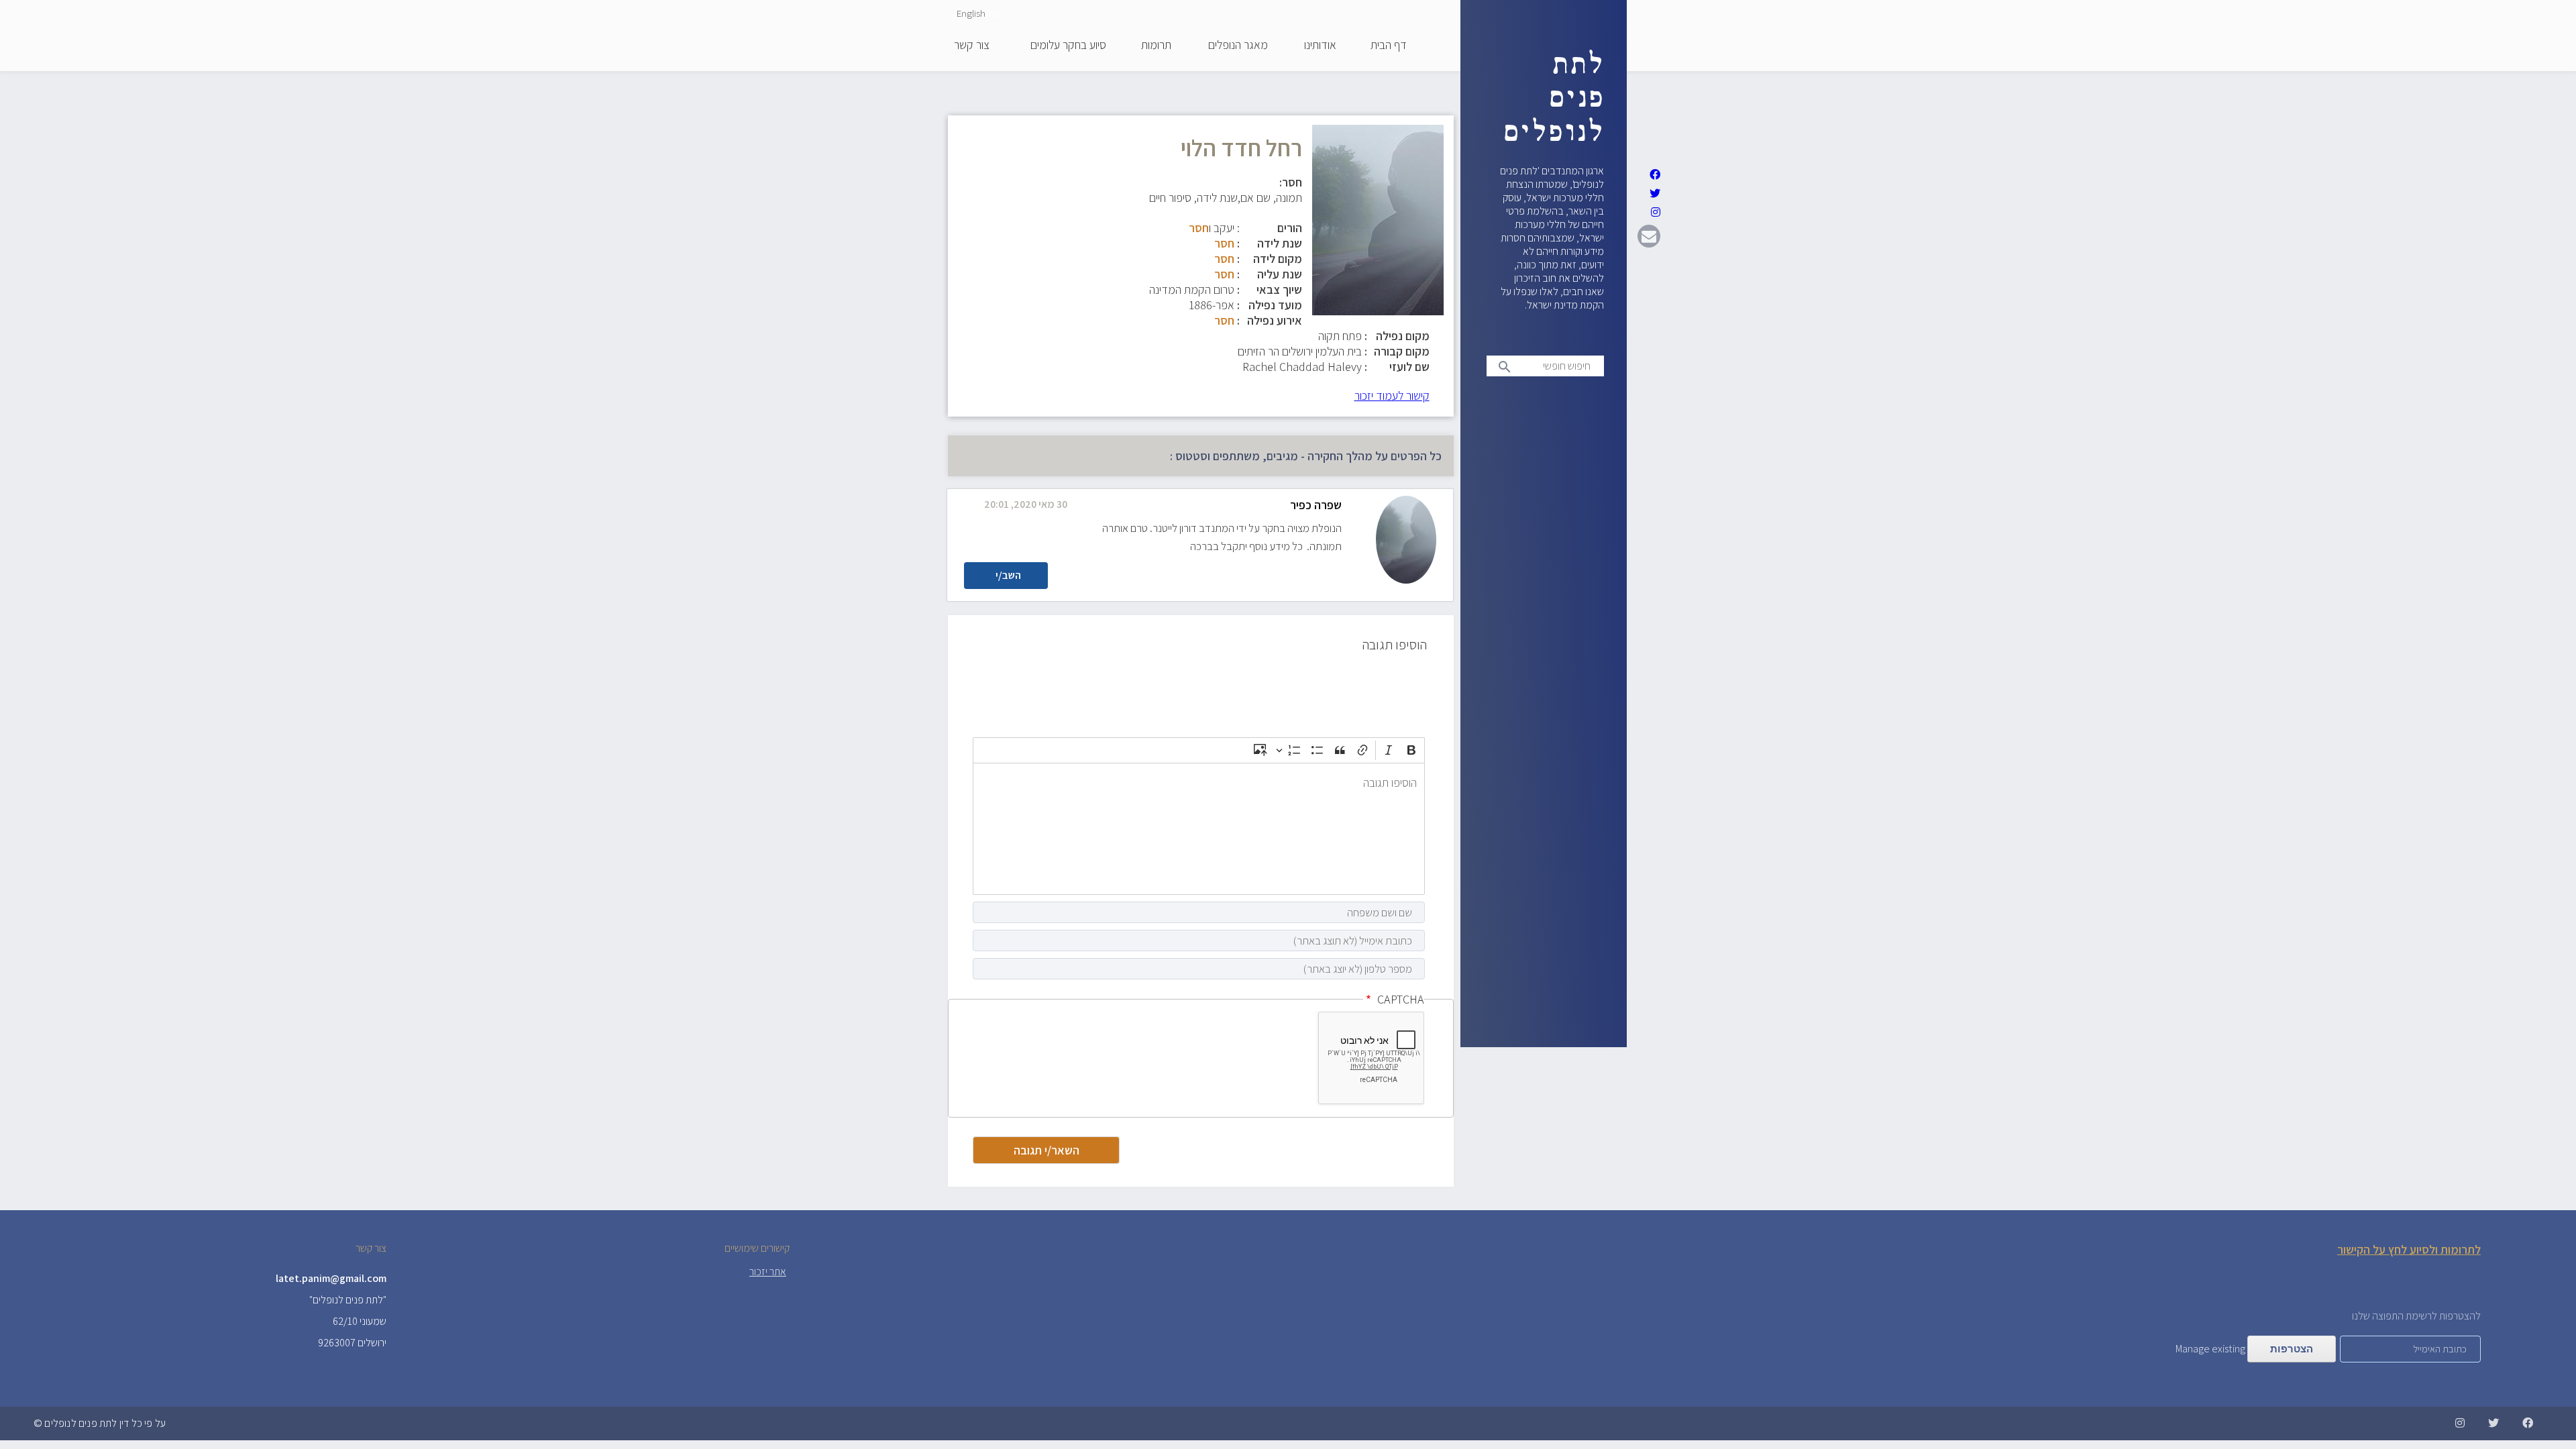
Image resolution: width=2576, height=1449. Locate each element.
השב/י (1008, 575)
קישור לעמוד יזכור (1392, 395)
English (971, 13)
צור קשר (972, 46)
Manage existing (2210, 1349)
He (994, 13)
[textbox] (1199, 829)
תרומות (1156, 46)
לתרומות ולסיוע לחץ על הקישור (2409, 1249)
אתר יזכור (768, 1272)
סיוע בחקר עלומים (1068, 46)
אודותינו (1320, 46)
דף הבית (1389, 46)
